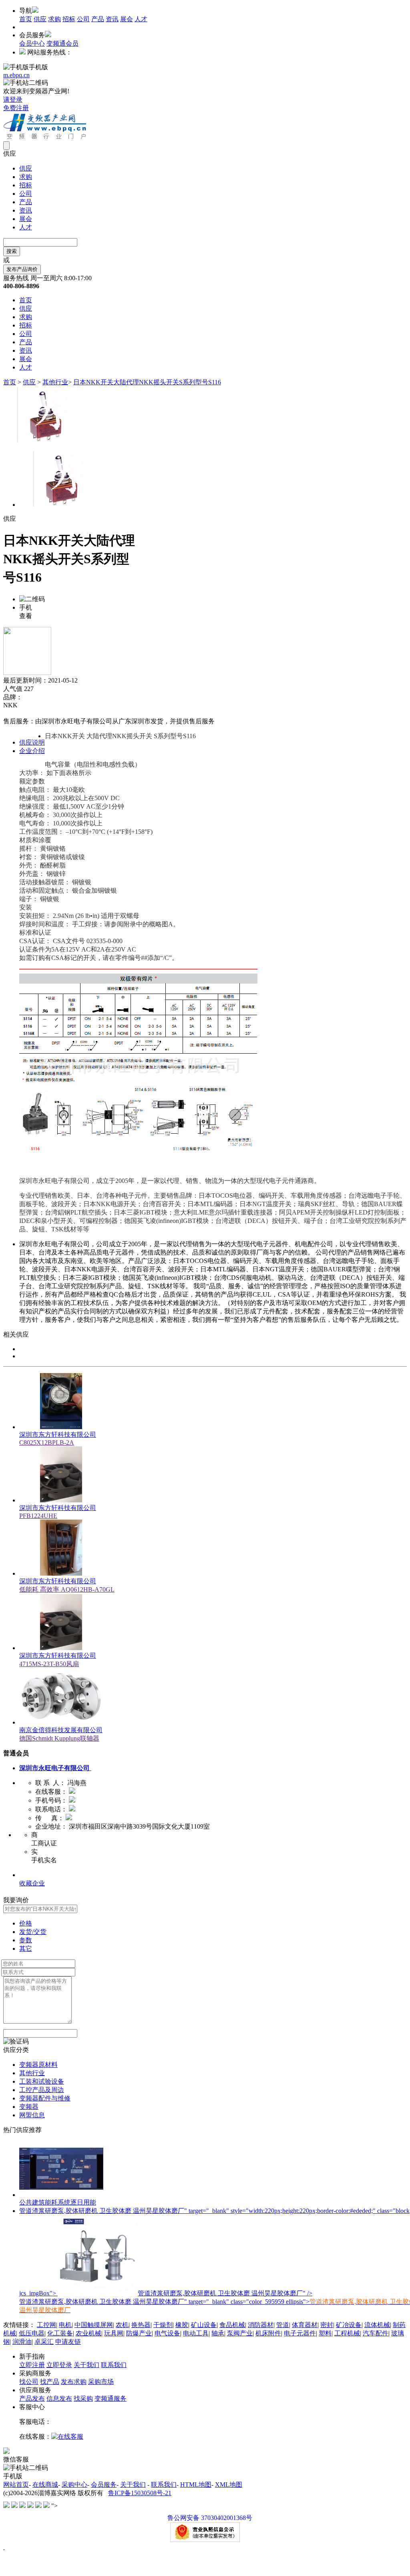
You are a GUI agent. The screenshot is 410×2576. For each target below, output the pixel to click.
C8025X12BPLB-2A (47, 1443)
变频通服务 (111, 2398)
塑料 (325, 2333)
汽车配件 (376, 2333)
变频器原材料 (38, 2065)
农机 (122, 2325)
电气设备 (167, 2333)
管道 (283, 2325)
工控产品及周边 (42, 2090)
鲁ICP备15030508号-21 (140, 2493)
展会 (127, 19)
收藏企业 (32, 1883)
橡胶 (182, 2325)
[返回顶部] (4, 2547)
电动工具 (196, 2333)
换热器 (141, 2325)
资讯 (112, 19)
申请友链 (68, 2342)
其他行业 (55, 382)
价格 (26, 1923)
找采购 (83, 2398)
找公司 (29, 2382)
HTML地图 (196, 2485)
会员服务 (104, 2485)
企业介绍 (32, 751)
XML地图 (229, 2485)
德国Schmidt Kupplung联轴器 (59, 1738)
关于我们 (86, 2365)
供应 (40, 19)
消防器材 (261, 2325)
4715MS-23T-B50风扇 (49, 1664)
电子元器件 (300, 2333)
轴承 (218, 2333)
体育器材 (305, 2325)
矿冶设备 (349, 2325)
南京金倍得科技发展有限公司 (61, 1730)
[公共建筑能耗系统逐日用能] (61, 2195)
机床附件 (268, 2333)
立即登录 (59, 2365)
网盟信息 (32, 2115)
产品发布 (32, 2398)
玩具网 (114, 2333)
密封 (327, 2325)
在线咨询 (16, 713)
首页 (26, 19)
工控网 (46, 2325)
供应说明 (32, 742)
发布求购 (74, 2382)
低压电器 (32, 2333)
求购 (54, 19)
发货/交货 (33, 1932)
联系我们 (114, 2365)
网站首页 (16, 2485)
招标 (69, 19)
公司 (83, 19)
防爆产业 (139, 2333)
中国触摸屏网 (94, 2325)
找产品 (50, 2382)
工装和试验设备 (42, 2081)
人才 (141, 19)
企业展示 (32, 1875)
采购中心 (74, 2485)
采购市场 (101, 2382)
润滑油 (22, 2342)
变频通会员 (62, 43)
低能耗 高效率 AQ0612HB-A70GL (67, 1589)
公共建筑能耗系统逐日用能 (58, 2202)
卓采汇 (44, 2342)
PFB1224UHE (38, 1516)
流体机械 (377, 2325)
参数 (26, 1940)
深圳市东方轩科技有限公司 (58, 1435)
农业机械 (88, 2333)
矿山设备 (204, 2325)
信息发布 (59, 2398)
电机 (65, 2325)
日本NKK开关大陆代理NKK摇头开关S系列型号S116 (147, 382)
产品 (98, 19)
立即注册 (32, 2365)
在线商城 (45, 2485)
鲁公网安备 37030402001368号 (210, 2518)
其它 (26, 1949)
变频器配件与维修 (45, 2098)
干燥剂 (163, 2325)
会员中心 (32, 43)
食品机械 (232, 2325)
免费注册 (16, 108)
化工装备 (60, 2333)
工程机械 (347, 2333)
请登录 (13, 99)
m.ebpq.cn (16, 75)
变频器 (29, 2107)
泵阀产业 (240, 2333)
